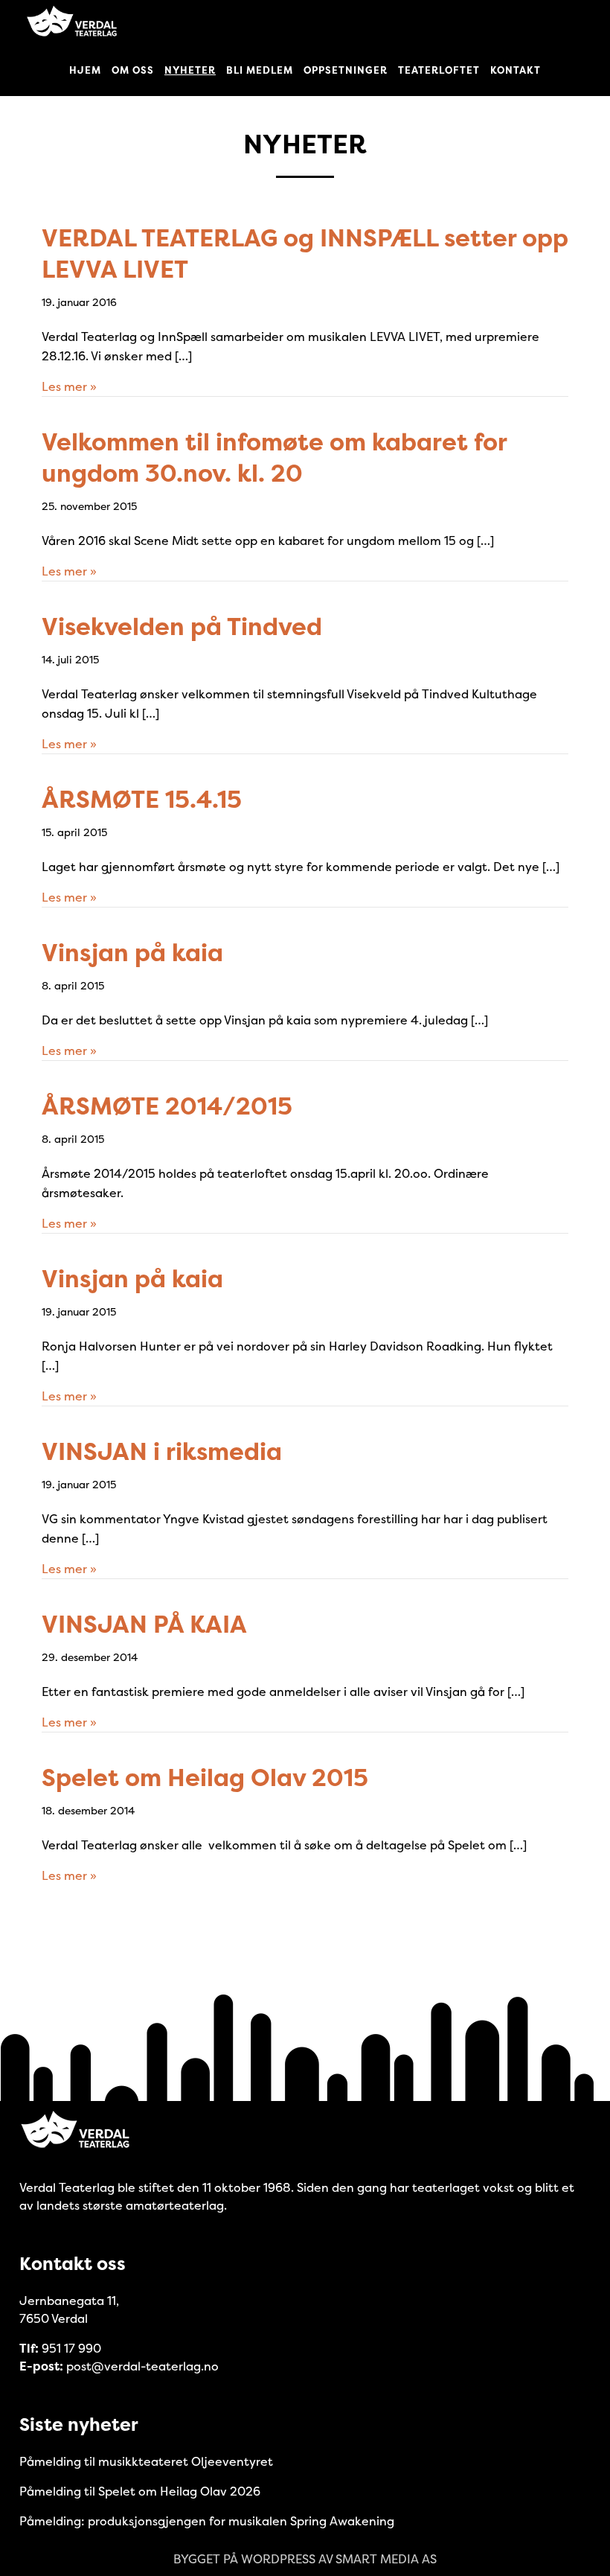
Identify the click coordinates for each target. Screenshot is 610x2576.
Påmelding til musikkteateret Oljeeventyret (146, 2461)
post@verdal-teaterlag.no (142, 2366)
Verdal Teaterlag (71, 22)
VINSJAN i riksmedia (162, 1451)
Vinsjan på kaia (132, 953)
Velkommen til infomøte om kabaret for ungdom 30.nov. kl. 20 (274, 458)
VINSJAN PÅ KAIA (144, 1624)
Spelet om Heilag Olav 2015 (205, 1778)
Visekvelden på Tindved (182, 627)
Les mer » (69, 386)
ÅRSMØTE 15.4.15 (142, 799)
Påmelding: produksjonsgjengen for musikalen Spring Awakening (207, 2521)
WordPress (278, 2559)
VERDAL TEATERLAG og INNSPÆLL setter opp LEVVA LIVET (305, 254)
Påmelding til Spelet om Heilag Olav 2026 (140, 2491)
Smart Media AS (386, 2559)
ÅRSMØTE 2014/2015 (167, 1106)
